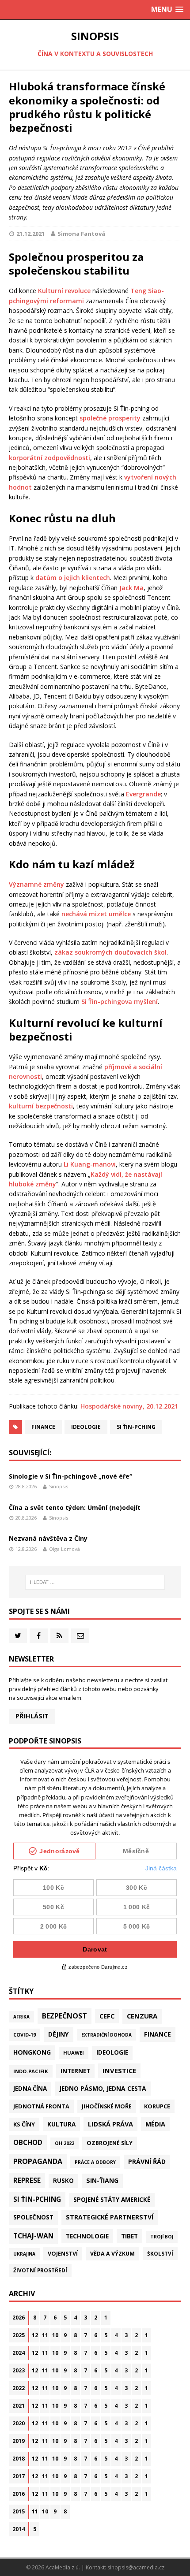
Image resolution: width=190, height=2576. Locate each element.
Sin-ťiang (102, 2180)
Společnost (33, 2217)
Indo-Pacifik (31, 2071)
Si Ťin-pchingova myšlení (120, 1002)
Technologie (87, 2236)
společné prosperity (110, 418)
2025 (19, 2335)
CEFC (107, 2016)
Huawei (74, 2053)
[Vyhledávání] (95, 1582)
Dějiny (59, 2034)
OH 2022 (65, 2143)
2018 (19, 2459)
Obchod (28, 2142)
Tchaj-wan (33, 2236)
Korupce (157, 2106)
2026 (19, 2318)
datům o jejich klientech (73, 578)
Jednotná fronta (41, 2106)
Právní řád (147, 2162)
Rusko (63, 2181)
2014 (19, 2529)
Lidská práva (110, 2124)
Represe (27, 2180)
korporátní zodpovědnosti (49, 458)
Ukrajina (24, 2254)
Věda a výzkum (112, 2254)
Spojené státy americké (112, 2200)
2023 (19, 2370)
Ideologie (86, 1427)
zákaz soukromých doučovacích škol (110, 952)
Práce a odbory (95, 2162)
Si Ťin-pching (136, 1427)
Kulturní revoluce (64, 291)
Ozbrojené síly (110, 2143)
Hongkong (32, 2052)
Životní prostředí (40, 2270)
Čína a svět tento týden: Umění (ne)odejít (75, 1507)
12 (35, 2335)
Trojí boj (162, 2237)
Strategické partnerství (110, 2217)
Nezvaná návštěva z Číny (48, 1538)
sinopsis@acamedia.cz (136, 2567)
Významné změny (36, 884)
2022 (19, 2388)
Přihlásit (32, 1716)
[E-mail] (80, 1636)
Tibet (129, 2236)
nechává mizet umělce (96, 914)
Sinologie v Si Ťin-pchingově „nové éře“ (70, 1476)
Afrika (21, 2017)
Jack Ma (131, 588)
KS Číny (24, 2124)
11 (45, 2335)
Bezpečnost (65, 2016)
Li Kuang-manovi (90, 1164)
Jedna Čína (30, 2089)
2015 (19, 2511)
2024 (19, 2353)
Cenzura (142, 2016)
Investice (119, 2070)
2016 (19, 2494)
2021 (19, 2406)
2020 (19, 2423)
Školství (160, 2253)
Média (155, 2124)
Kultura (61, 2124)
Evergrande (143, 794)
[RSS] (59, 1636)
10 (55, 2335)
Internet (75, 2071)
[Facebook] (39, 1636)
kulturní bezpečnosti (41, 1106)
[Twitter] (18, 1636)
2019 (19, 2441)
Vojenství (63, 2254)
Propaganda (38, 2161)
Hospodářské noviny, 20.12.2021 (129, 1406)
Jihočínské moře (107, 2106)
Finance (43, 1427)
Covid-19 (25, 2035)
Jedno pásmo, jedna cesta (103, 2088)
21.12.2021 (30, 234)
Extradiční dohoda (106, 2035)
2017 (19, 2476)
